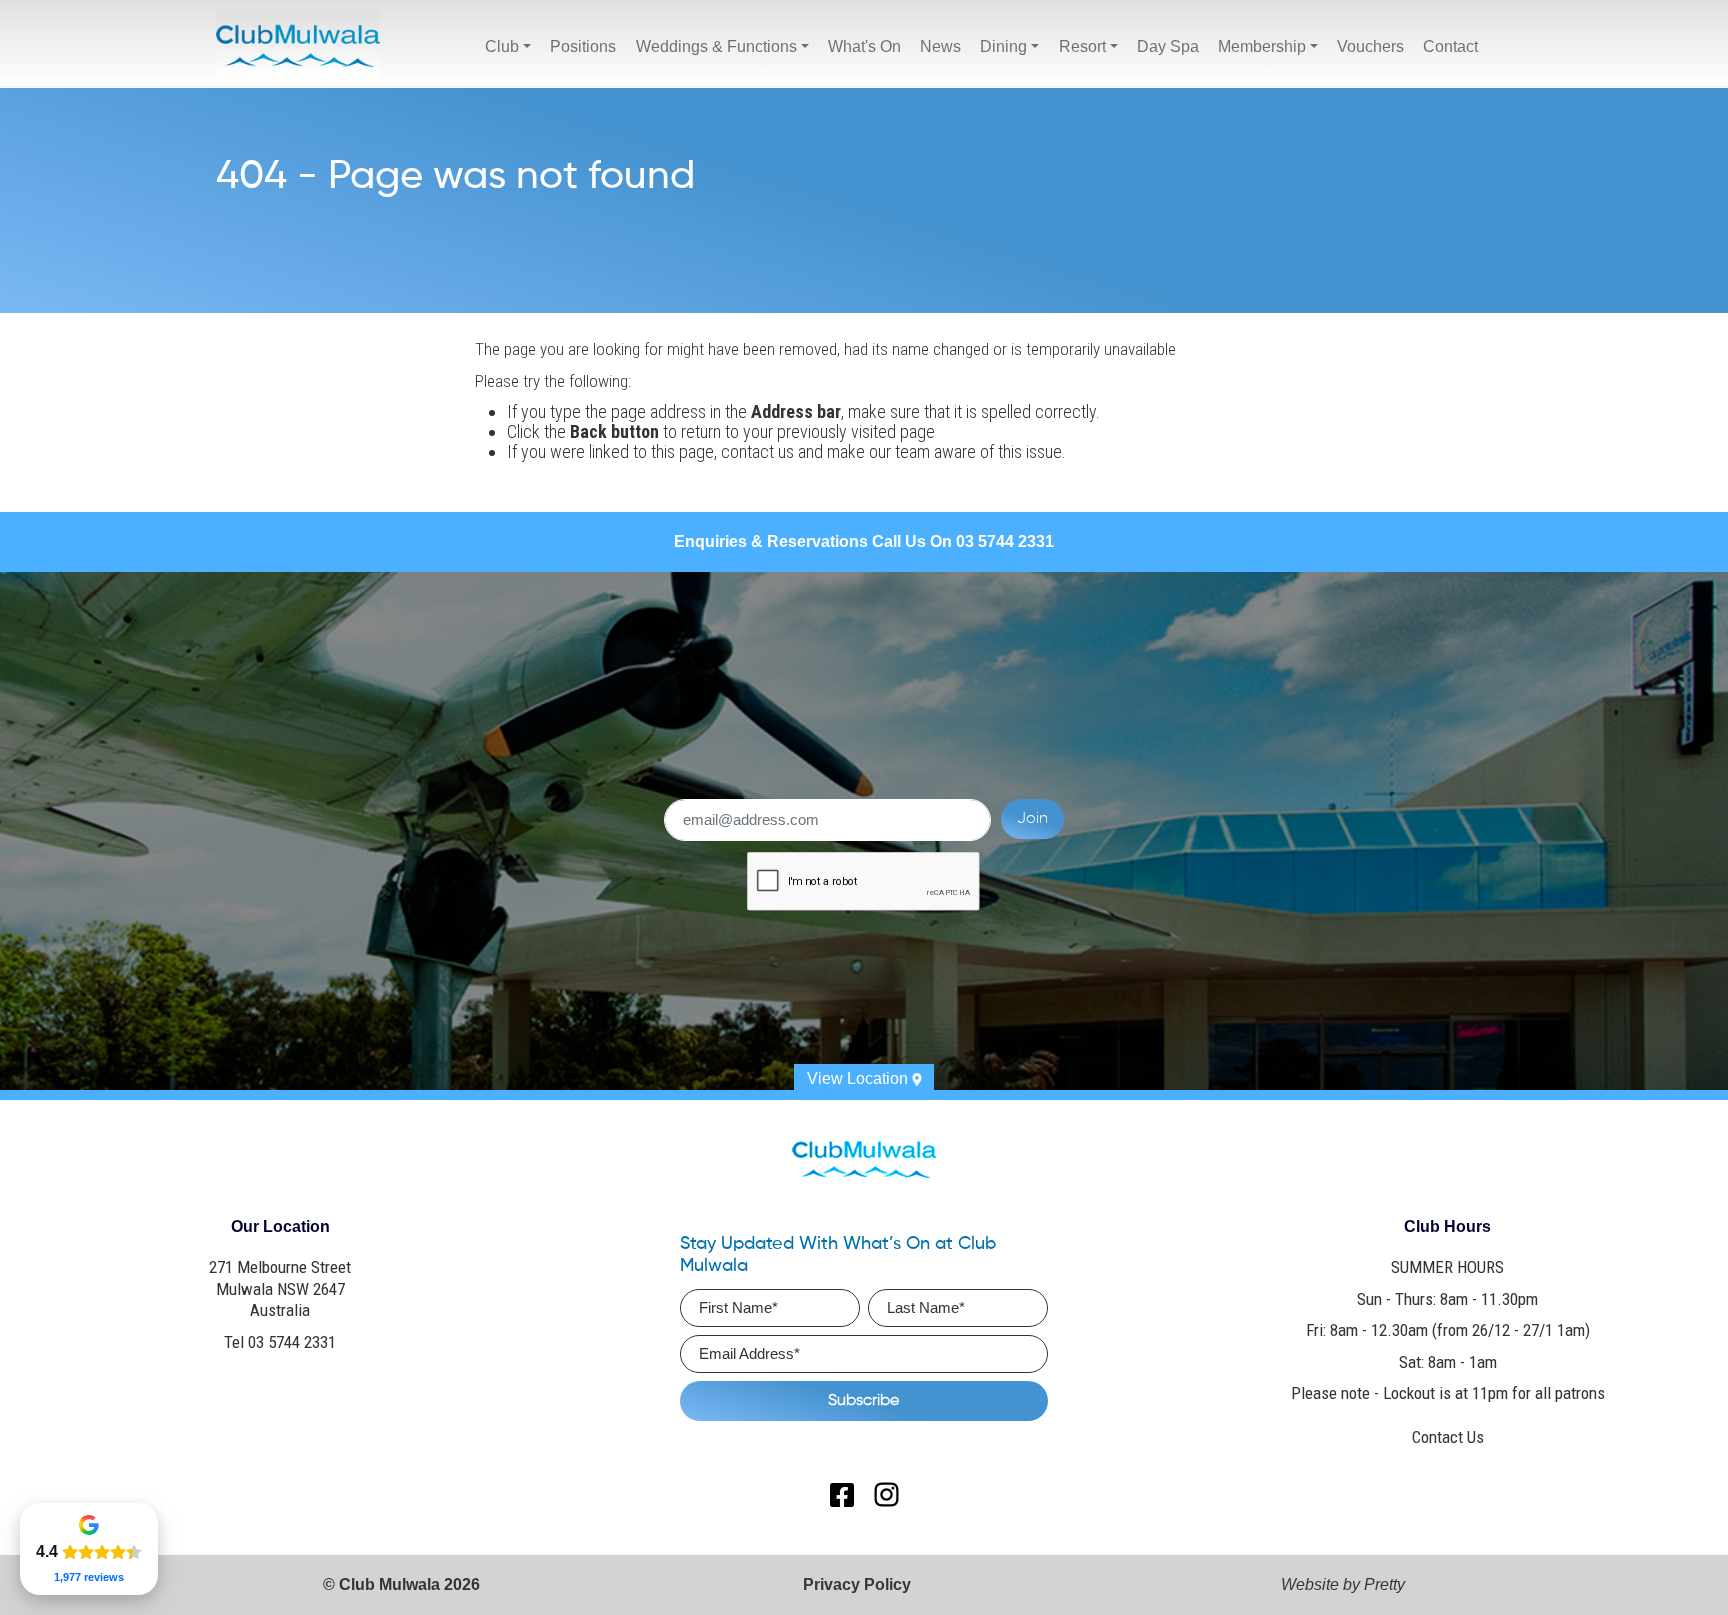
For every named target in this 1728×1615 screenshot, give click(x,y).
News (940, 46)
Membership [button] (1262, 46)
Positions (583, 46)
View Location (859, 1078)
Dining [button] (1003, 46)
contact (747, 451)
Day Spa (1168, 46)
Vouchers (1370, 46)
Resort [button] (1082, 46)
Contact (1450, 46)
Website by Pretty (1343, 1584)
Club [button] (502, 46)
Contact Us (1448, 1437)
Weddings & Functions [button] (716, 46)
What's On (864, 46)
